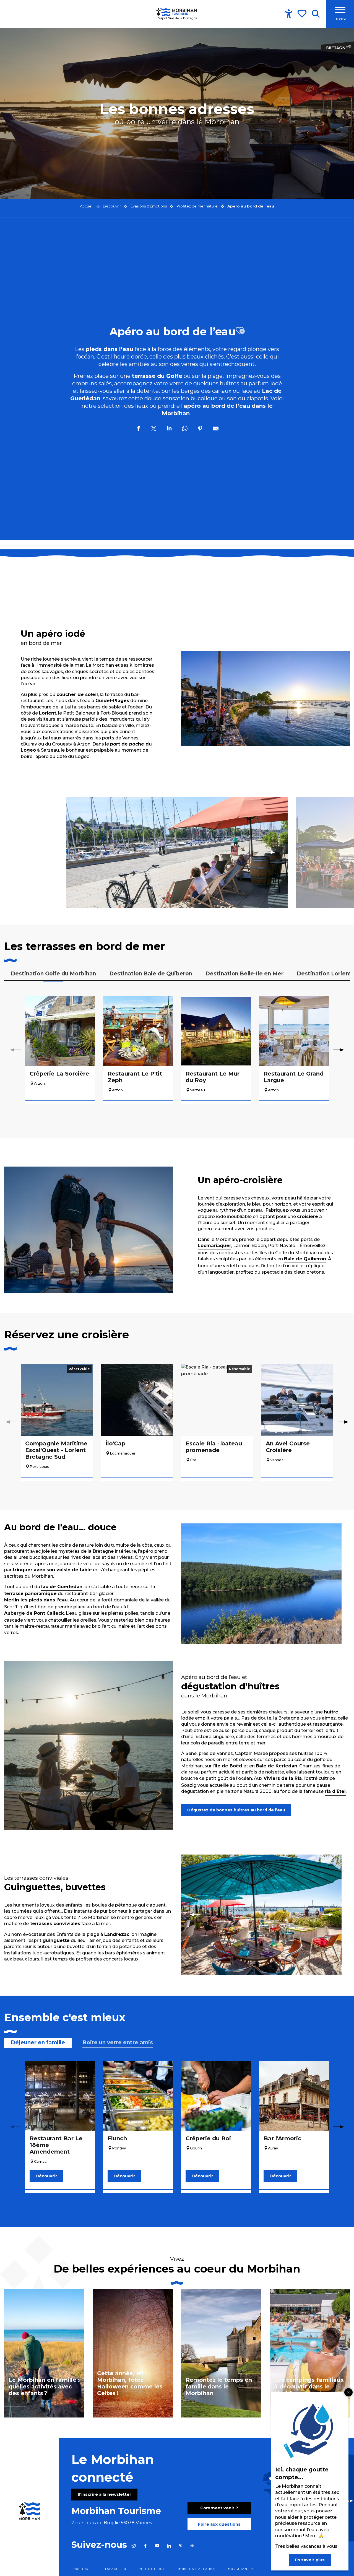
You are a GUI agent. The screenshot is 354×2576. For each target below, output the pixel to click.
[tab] (53, 974)
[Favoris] (303, 14)
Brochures (82, 2569)
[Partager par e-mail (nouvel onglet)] (216, 429)
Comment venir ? (219, 2508)
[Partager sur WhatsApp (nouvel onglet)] (185, 429)
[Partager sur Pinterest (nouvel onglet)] (200, 429)
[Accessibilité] (289, 14)
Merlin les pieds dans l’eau (36, 1600)
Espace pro (116, 2569)
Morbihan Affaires (196, 2569)
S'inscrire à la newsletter (104, 2494)
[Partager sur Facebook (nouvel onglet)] (138, 429)
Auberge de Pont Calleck (34, 1613)
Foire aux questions (219, 2524)
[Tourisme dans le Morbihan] (177, 14)
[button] (316, 14)
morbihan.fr (240, 2569)
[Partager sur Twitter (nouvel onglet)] (154, 429)
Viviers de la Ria (283, 1778)
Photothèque (152, 2569)
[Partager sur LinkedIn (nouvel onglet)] (169, 429)
